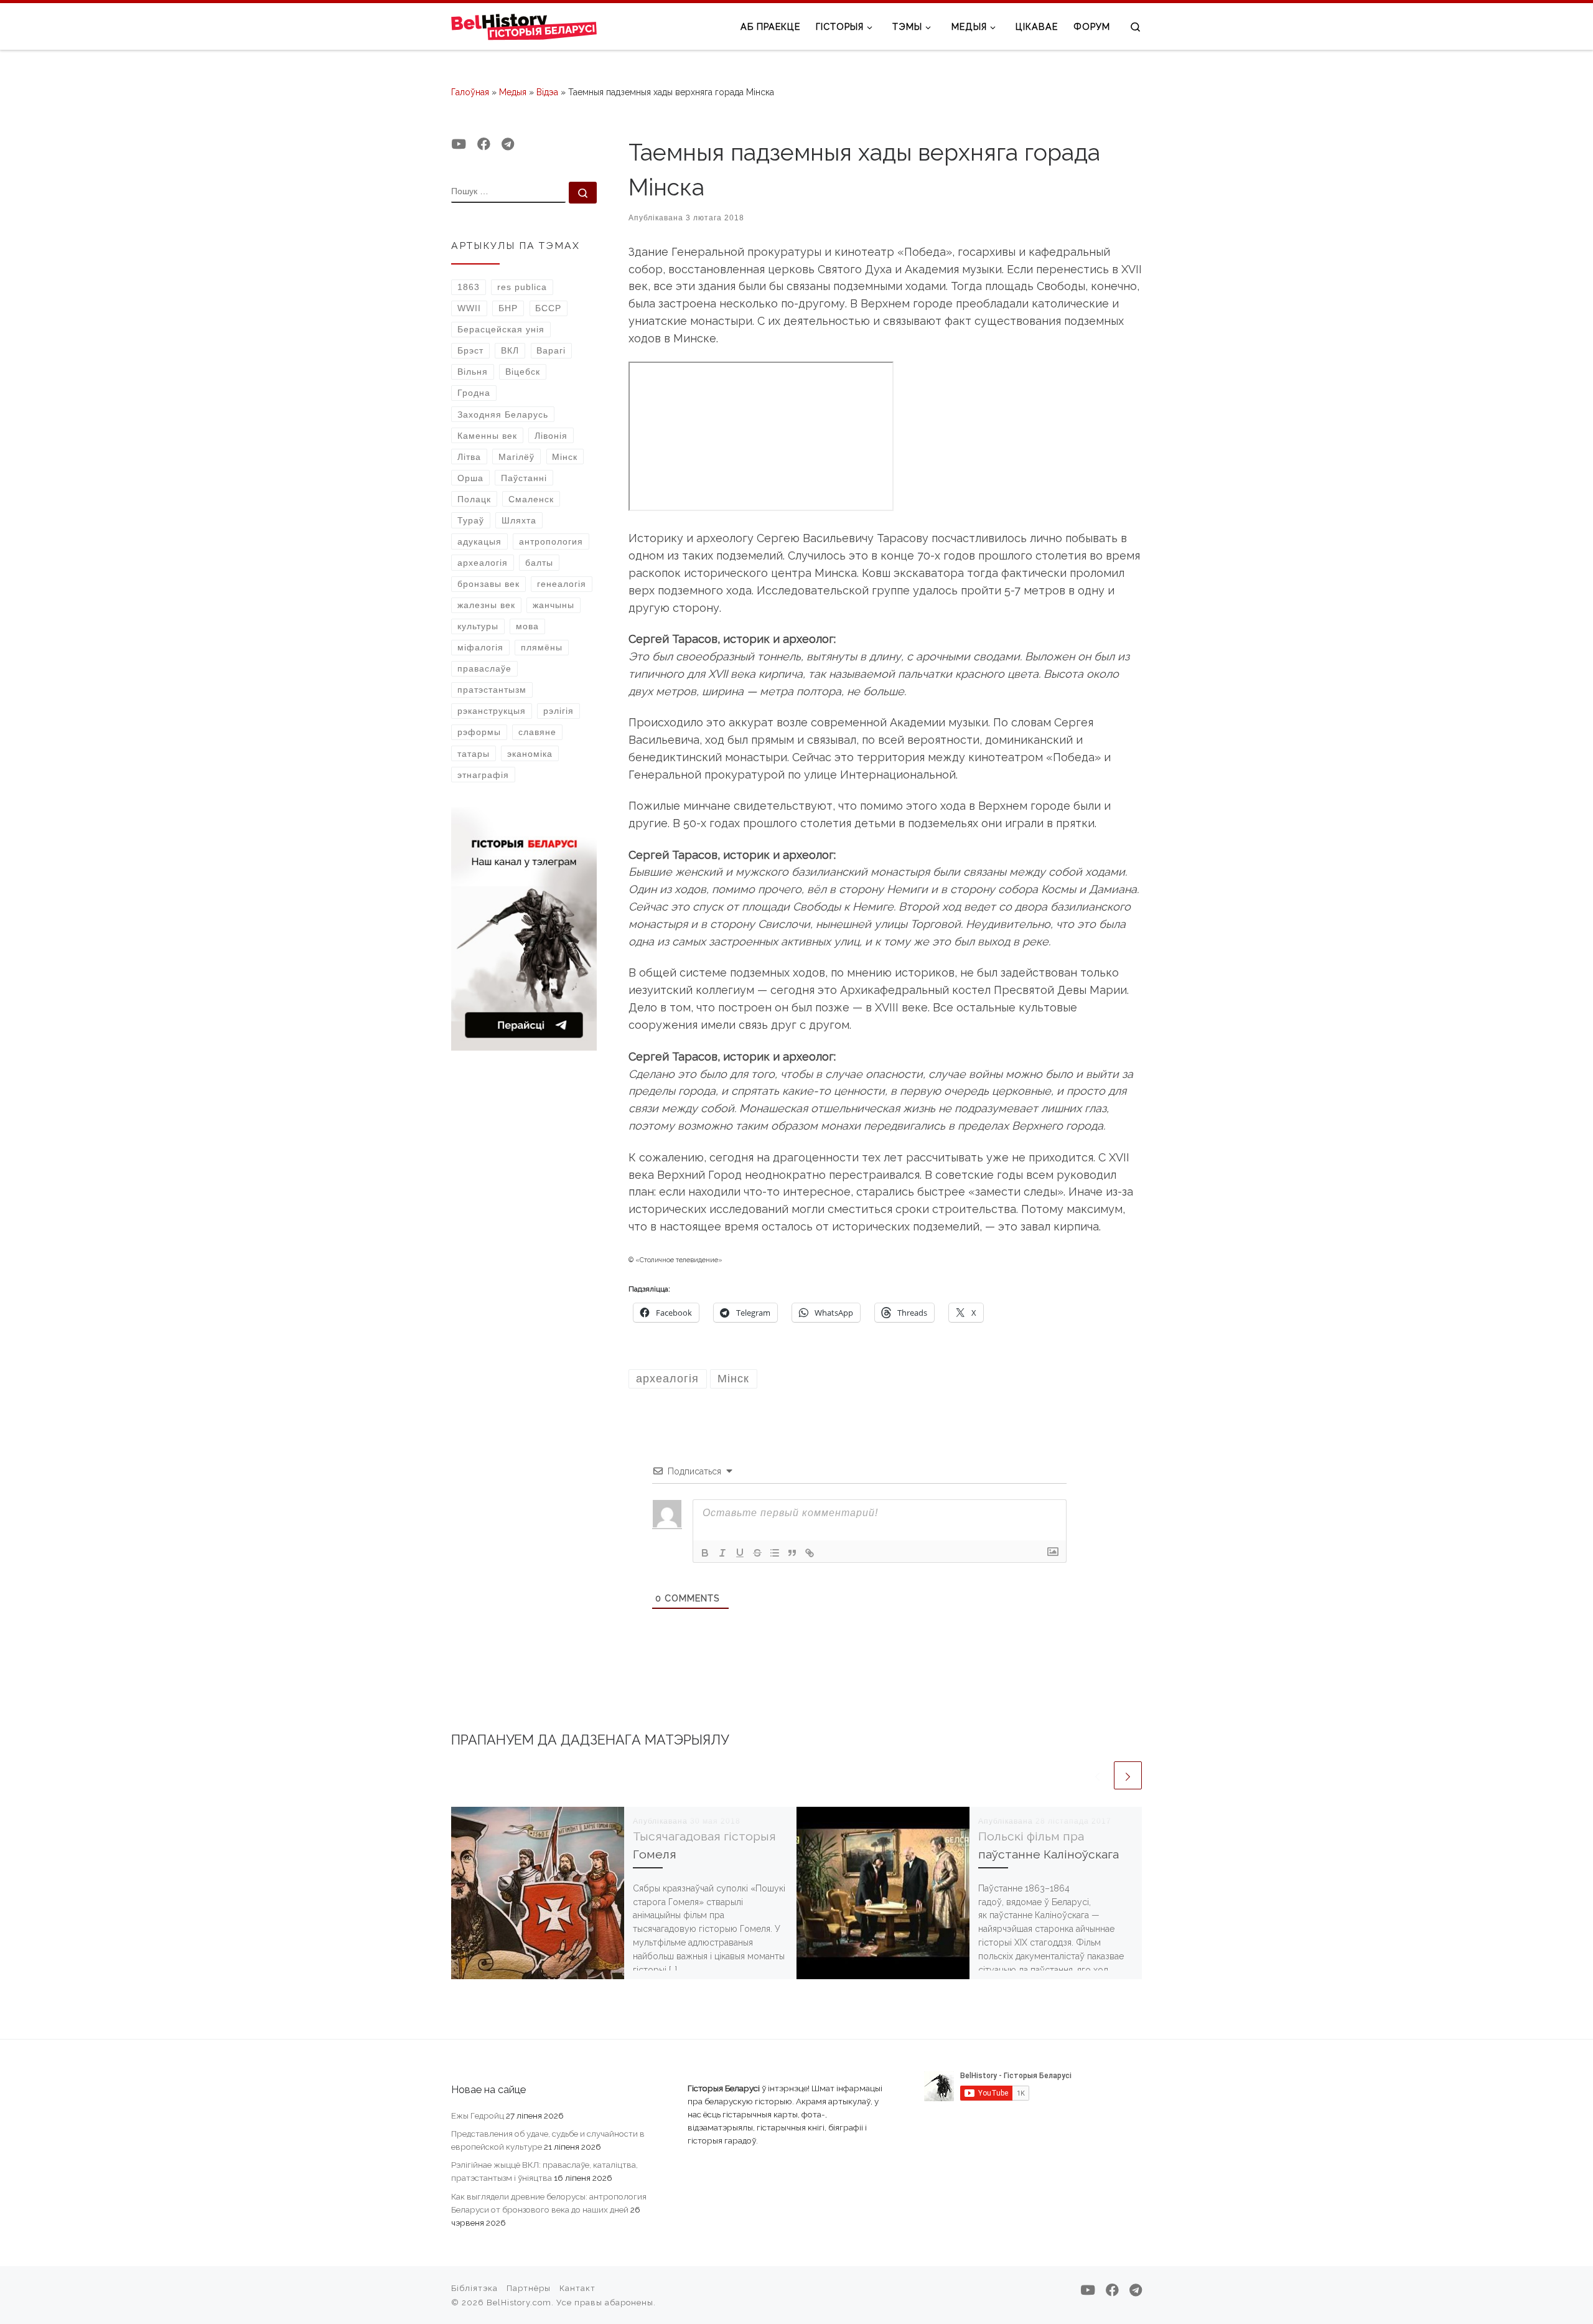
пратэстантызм (492, 690)
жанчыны (554, 605)
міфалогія (480, 647)
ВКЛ (510, 350)
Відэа (547, 92)
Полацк (474, 499)
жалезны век (486, 605)
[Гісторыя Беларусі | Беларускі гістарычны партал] (524, 26)
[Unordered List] (775, 1553)
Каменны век (487, 436)
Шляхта (519, 520)
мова (527, 626)
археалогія (483, 563)
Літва (469, 457)
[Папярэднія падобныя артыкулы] (1097, 1775)
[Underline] (740, 1553)
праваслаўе (484, 668)
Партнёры (529, 2288)
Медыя (513, 92)
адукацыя (479, 541)
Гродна (474, 393)
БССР (548, 308)
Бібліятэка (474, 2288)
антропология (551, 541)
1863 (469, 287)
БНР (508, 308)
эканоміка (530, 754)
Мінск (565, 457)
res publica (522, 287)
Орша (470, 478)
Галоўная (470, 92)
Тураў (471, 520)
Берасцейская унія (501, 329)
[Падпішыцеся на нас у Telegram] (508, 144)
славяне (537, 732)
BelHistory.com (519, 2303)
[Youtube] (459, 144)
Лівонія (551, 436)
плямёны (542, 647)
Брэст (470, 350)
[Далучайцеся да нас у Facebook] (484, 144)
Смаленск (531, 499)
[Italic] (722, 1553)
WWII (469, 308)
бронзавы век (488, 584)
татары (474, 754)
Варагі (551, 350)
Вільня (473, 372)
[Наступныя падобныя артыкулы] (1128, 1775)
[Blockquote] (792, 1553)
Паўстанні (524, 478)
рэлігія (558, 711)
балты (539, 563)
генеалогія (562, 584)
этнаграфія (483, 775)
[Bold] (705, 1553)
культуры (478, 626)
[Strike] (757, 1553)
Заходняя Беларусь (503, 415)
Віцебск (523, 372)
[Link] (810, 1553)
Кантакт (577, 2288)
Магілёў (516, 457)
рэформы (479, 732)
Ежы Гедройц (478, 2115)
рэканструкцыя (492, 711)
